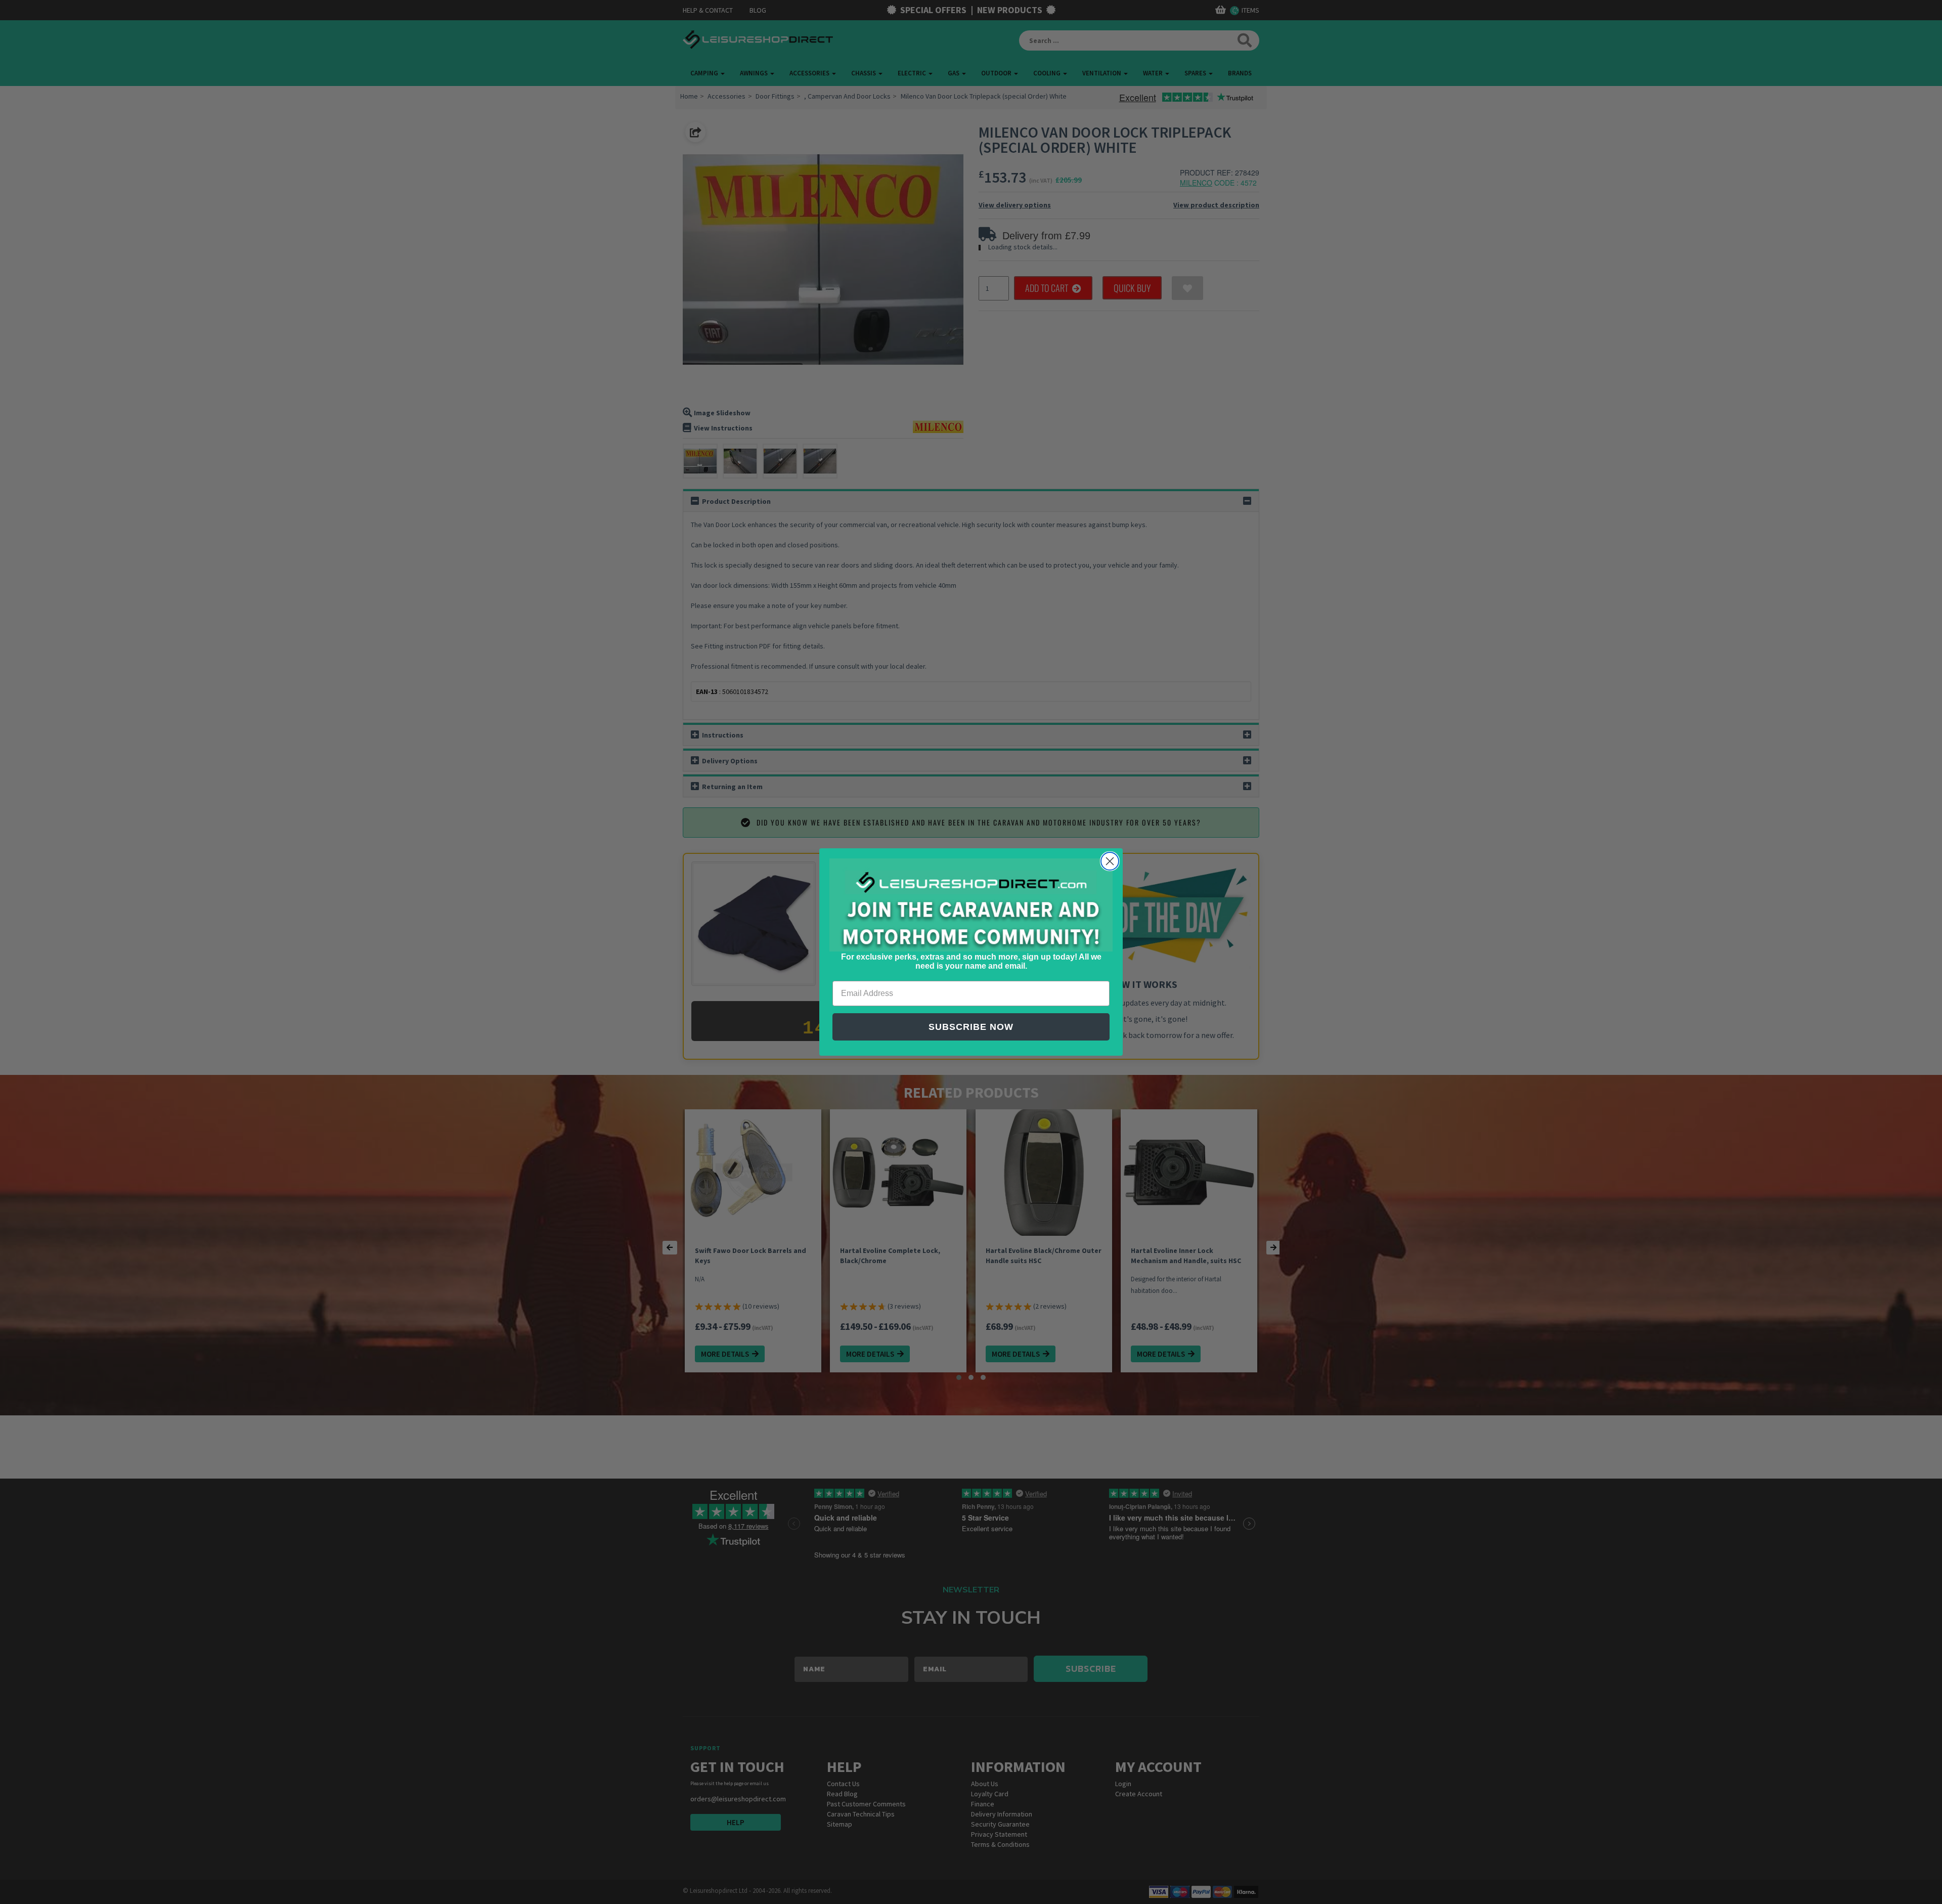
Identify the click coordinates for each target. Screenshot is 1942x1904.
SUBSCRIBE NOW (971, 1027)
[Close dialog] (1110, 861)
